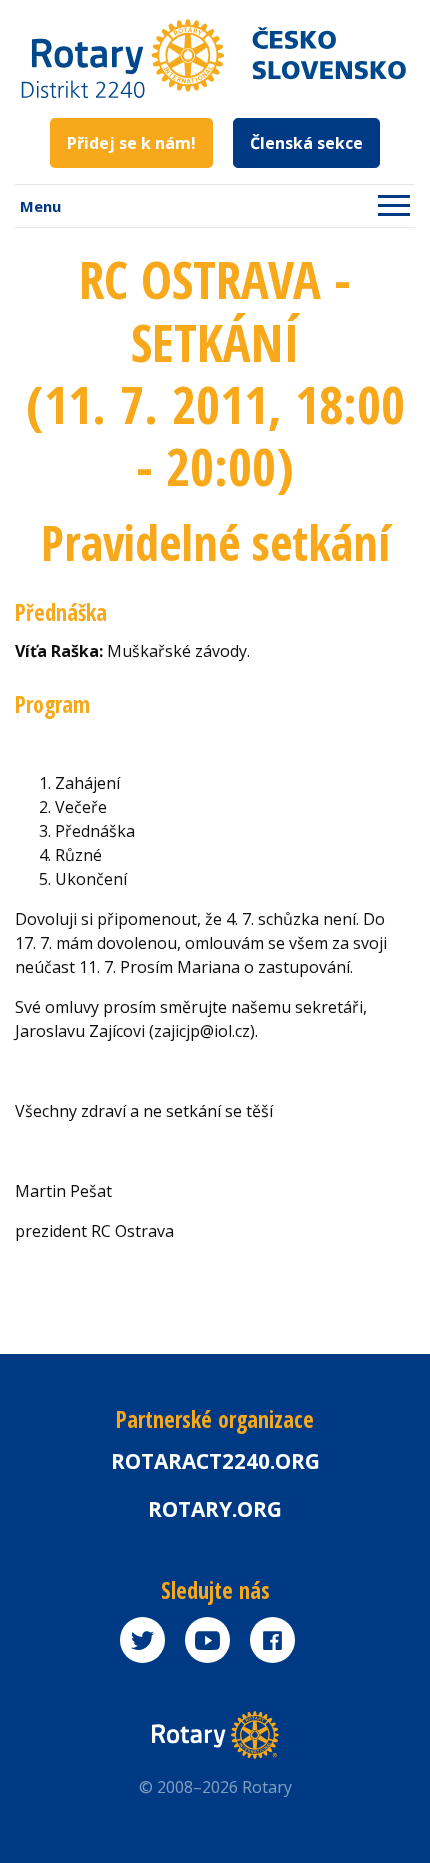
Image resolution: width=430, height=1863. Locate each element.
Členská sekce (306, 143)
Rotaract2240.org (215, 1461)
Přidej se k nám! (131, 143)
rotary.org (215, 1509)
